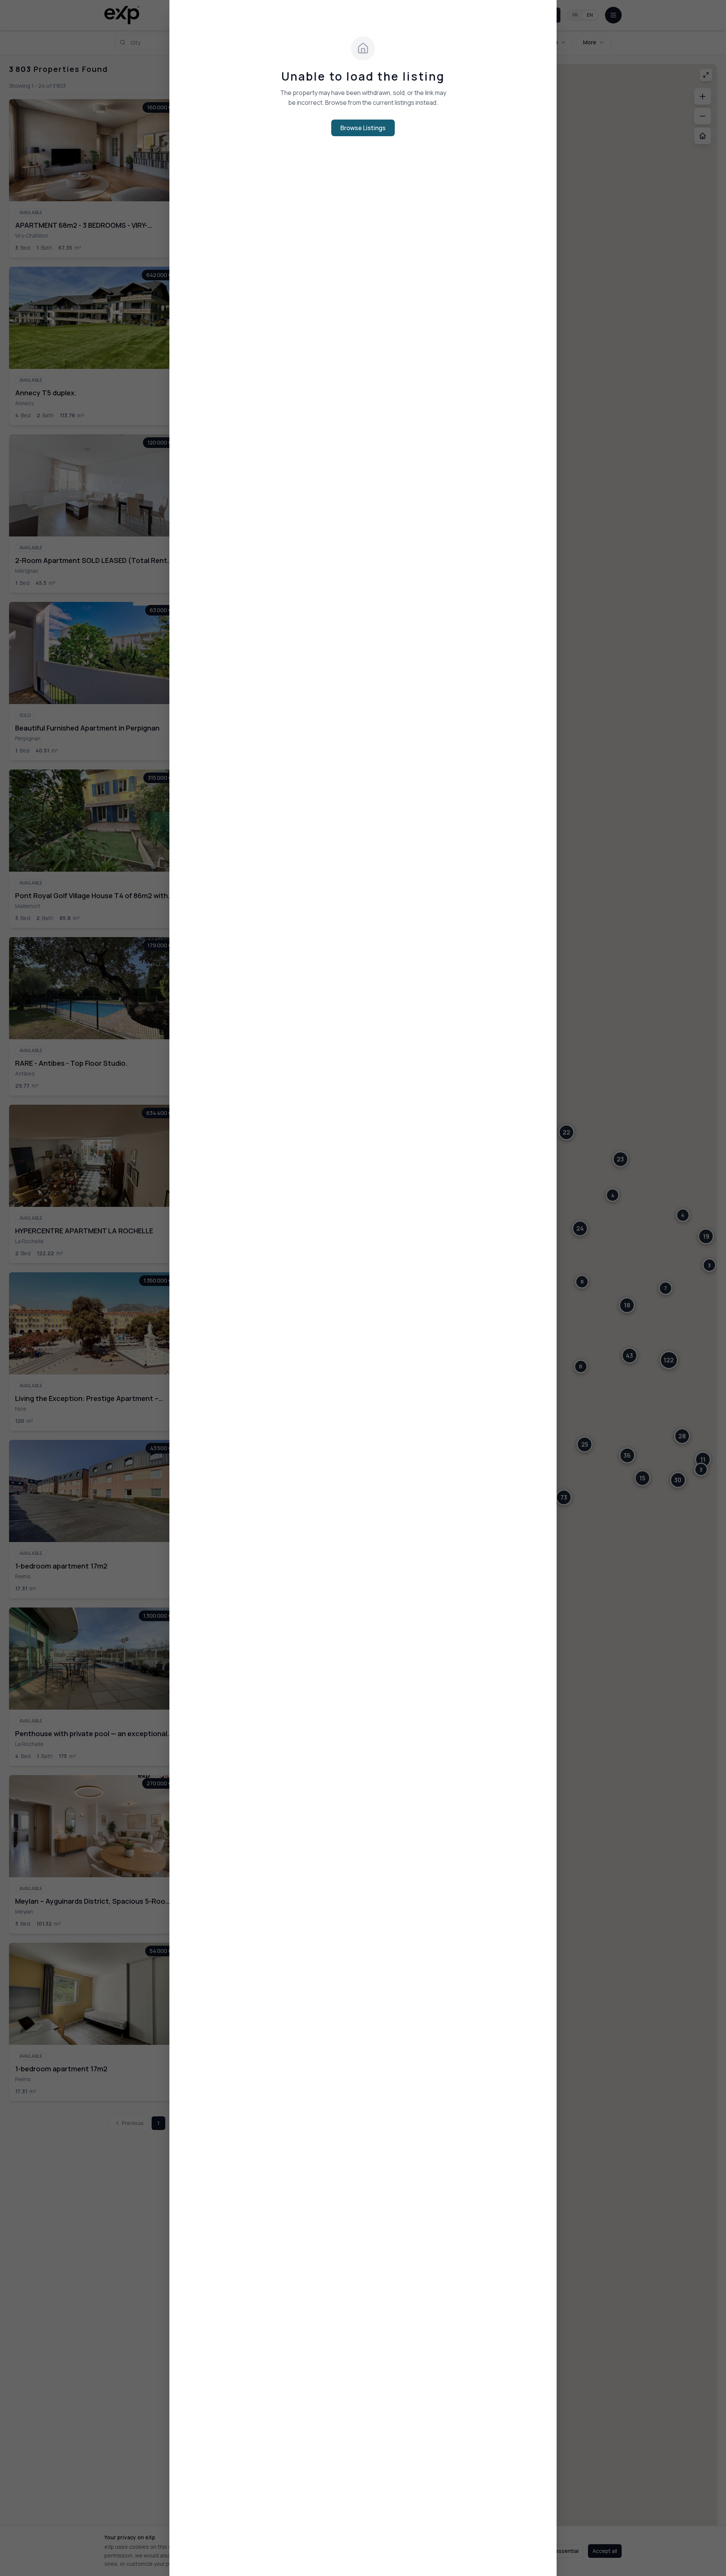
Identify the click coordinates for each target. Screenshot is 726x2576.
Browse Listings (363, 128)
